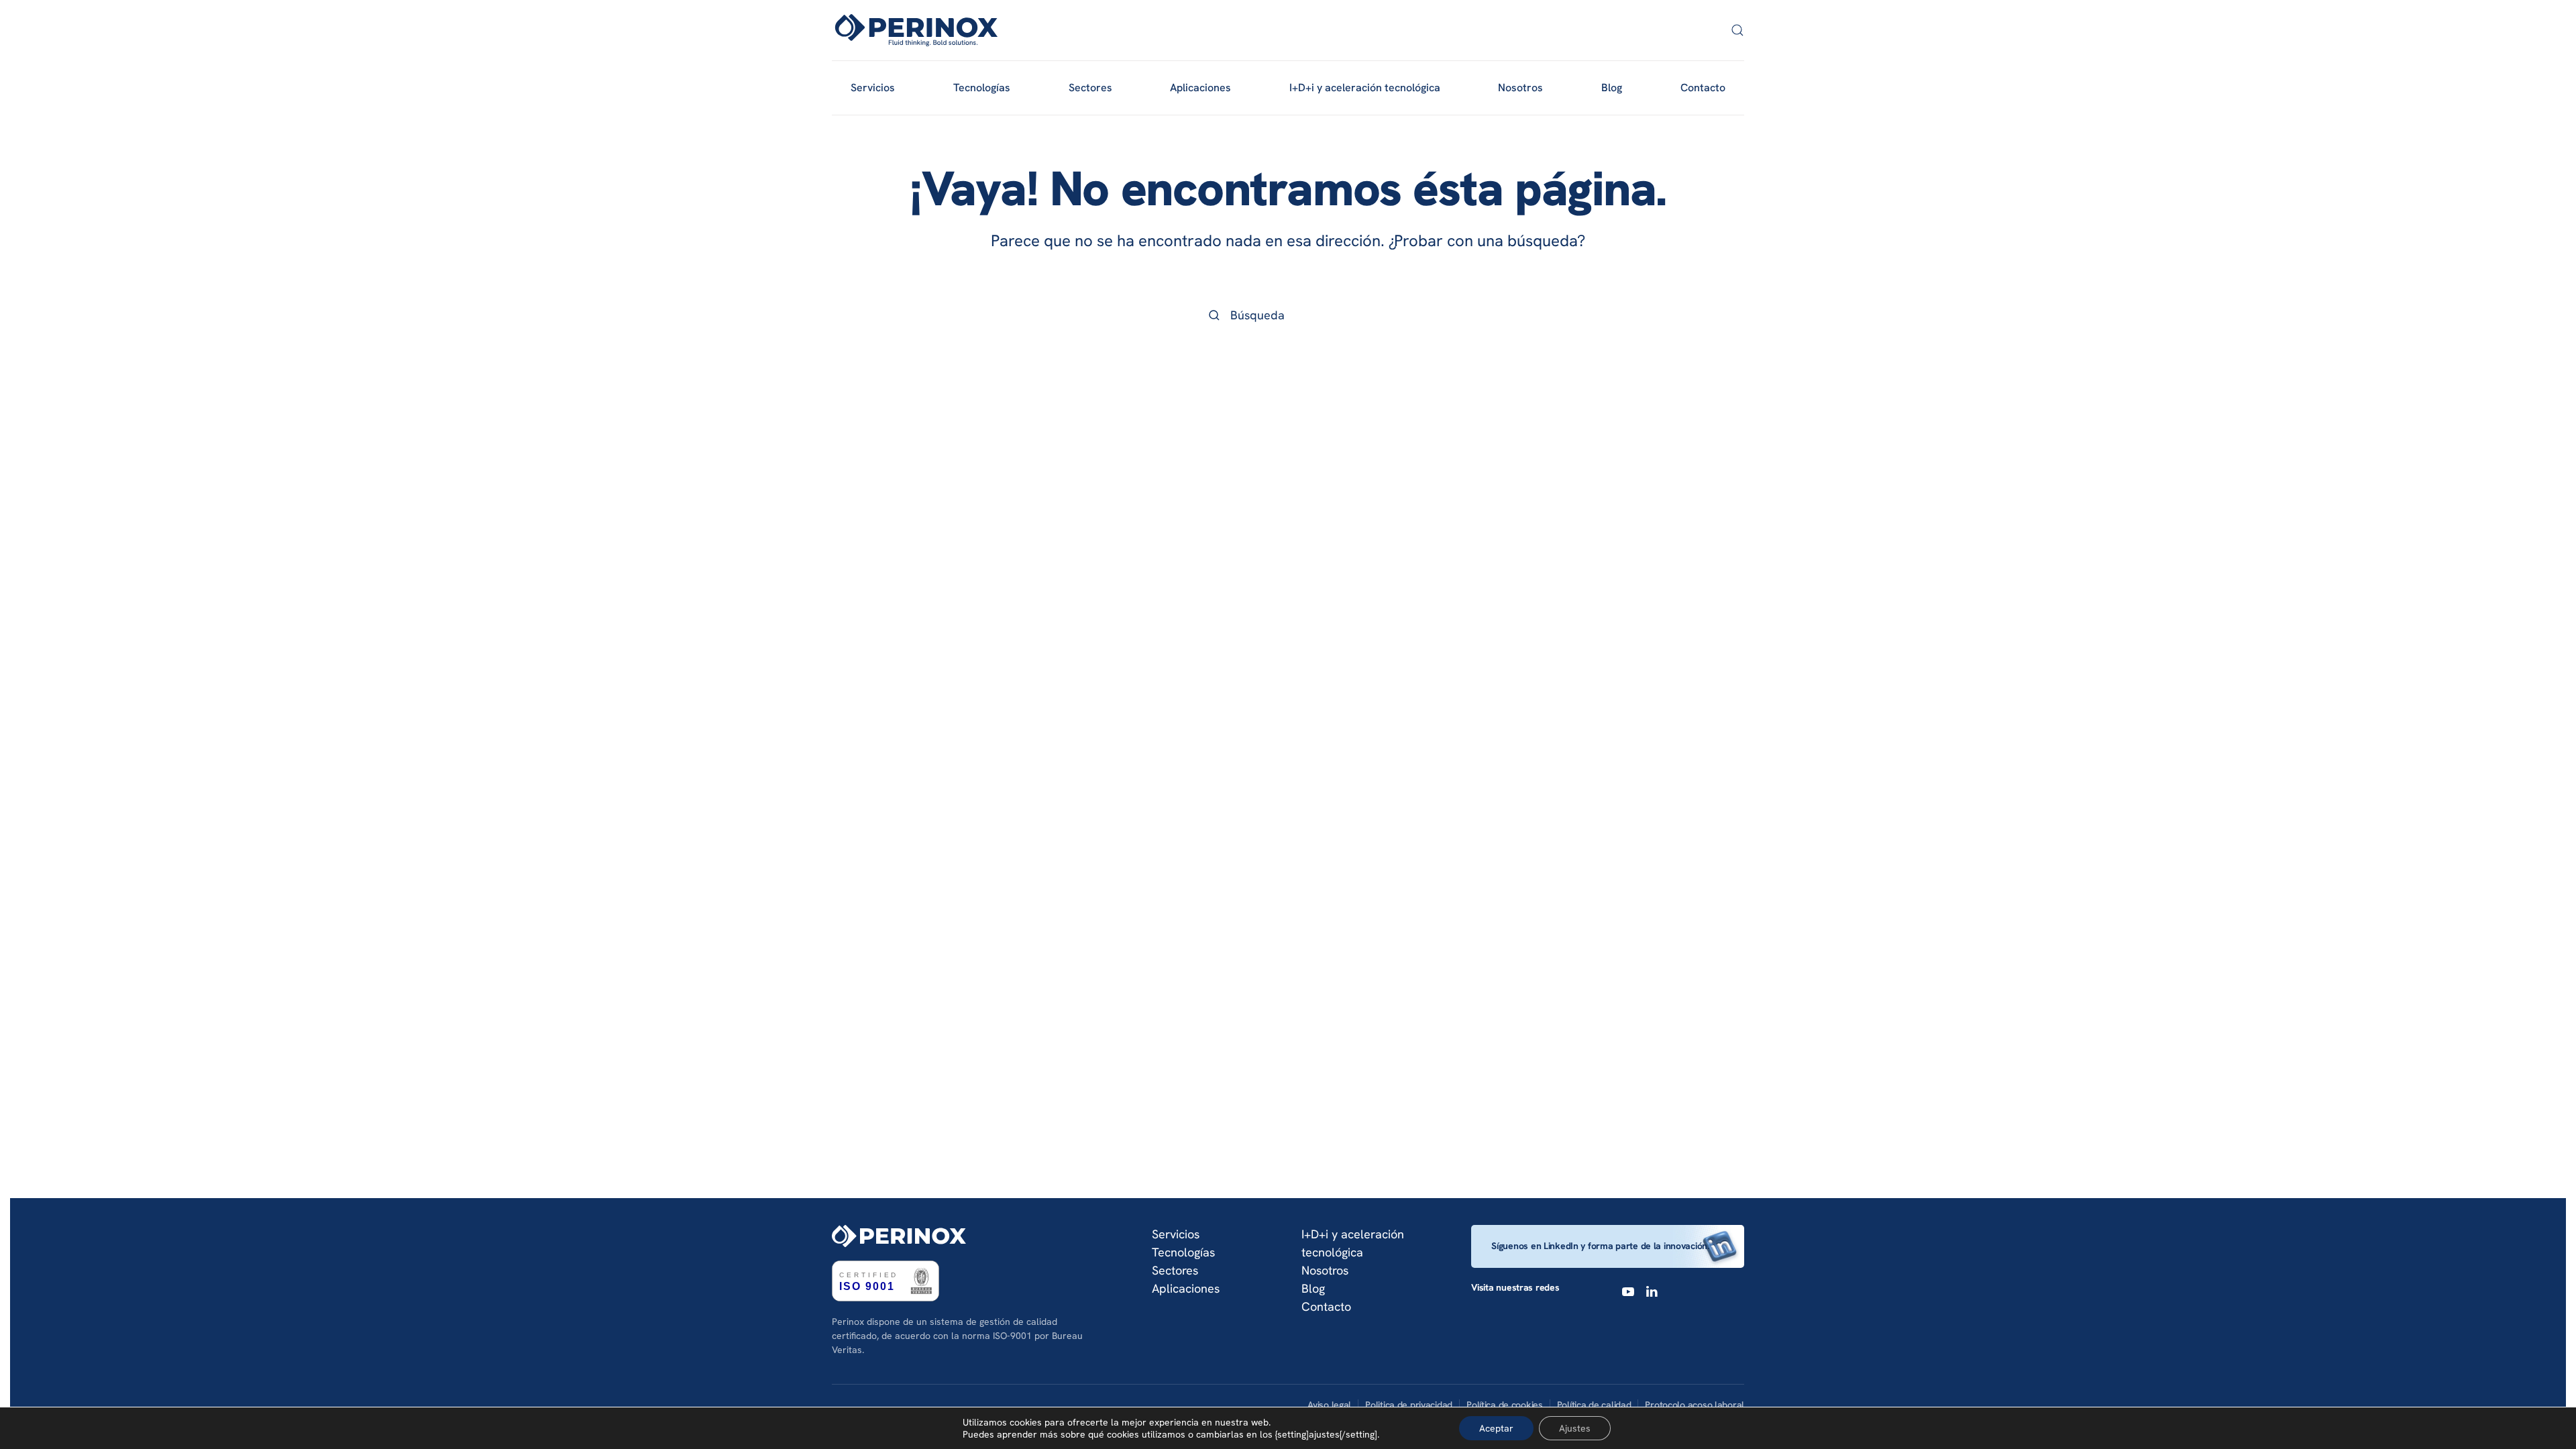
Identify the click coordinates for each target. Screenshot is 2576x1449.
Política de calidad (1594, 1405)
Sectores (1175, 1270)
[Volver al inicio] (916, 30)
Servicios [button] (873, 88)
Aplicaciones (1186, 1288)
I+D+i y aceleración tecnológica (1365, 88)
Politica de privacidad (1409, 1405)
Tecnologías (1183, 1252)
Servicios (1176, 1234)
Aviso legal (1329, 1405)
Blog (1612, 88)
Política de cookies (1505, 1405)
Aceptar (1496, 1428)
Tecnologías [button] (982, 88)
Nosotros (1520, 88)
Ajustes (1575, 1428)
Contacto (1703, 88)
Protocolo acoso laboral (1695, 1405)
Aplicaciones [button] (1200, 88)
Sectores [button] (1090, 88)
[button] (1737, 30)
